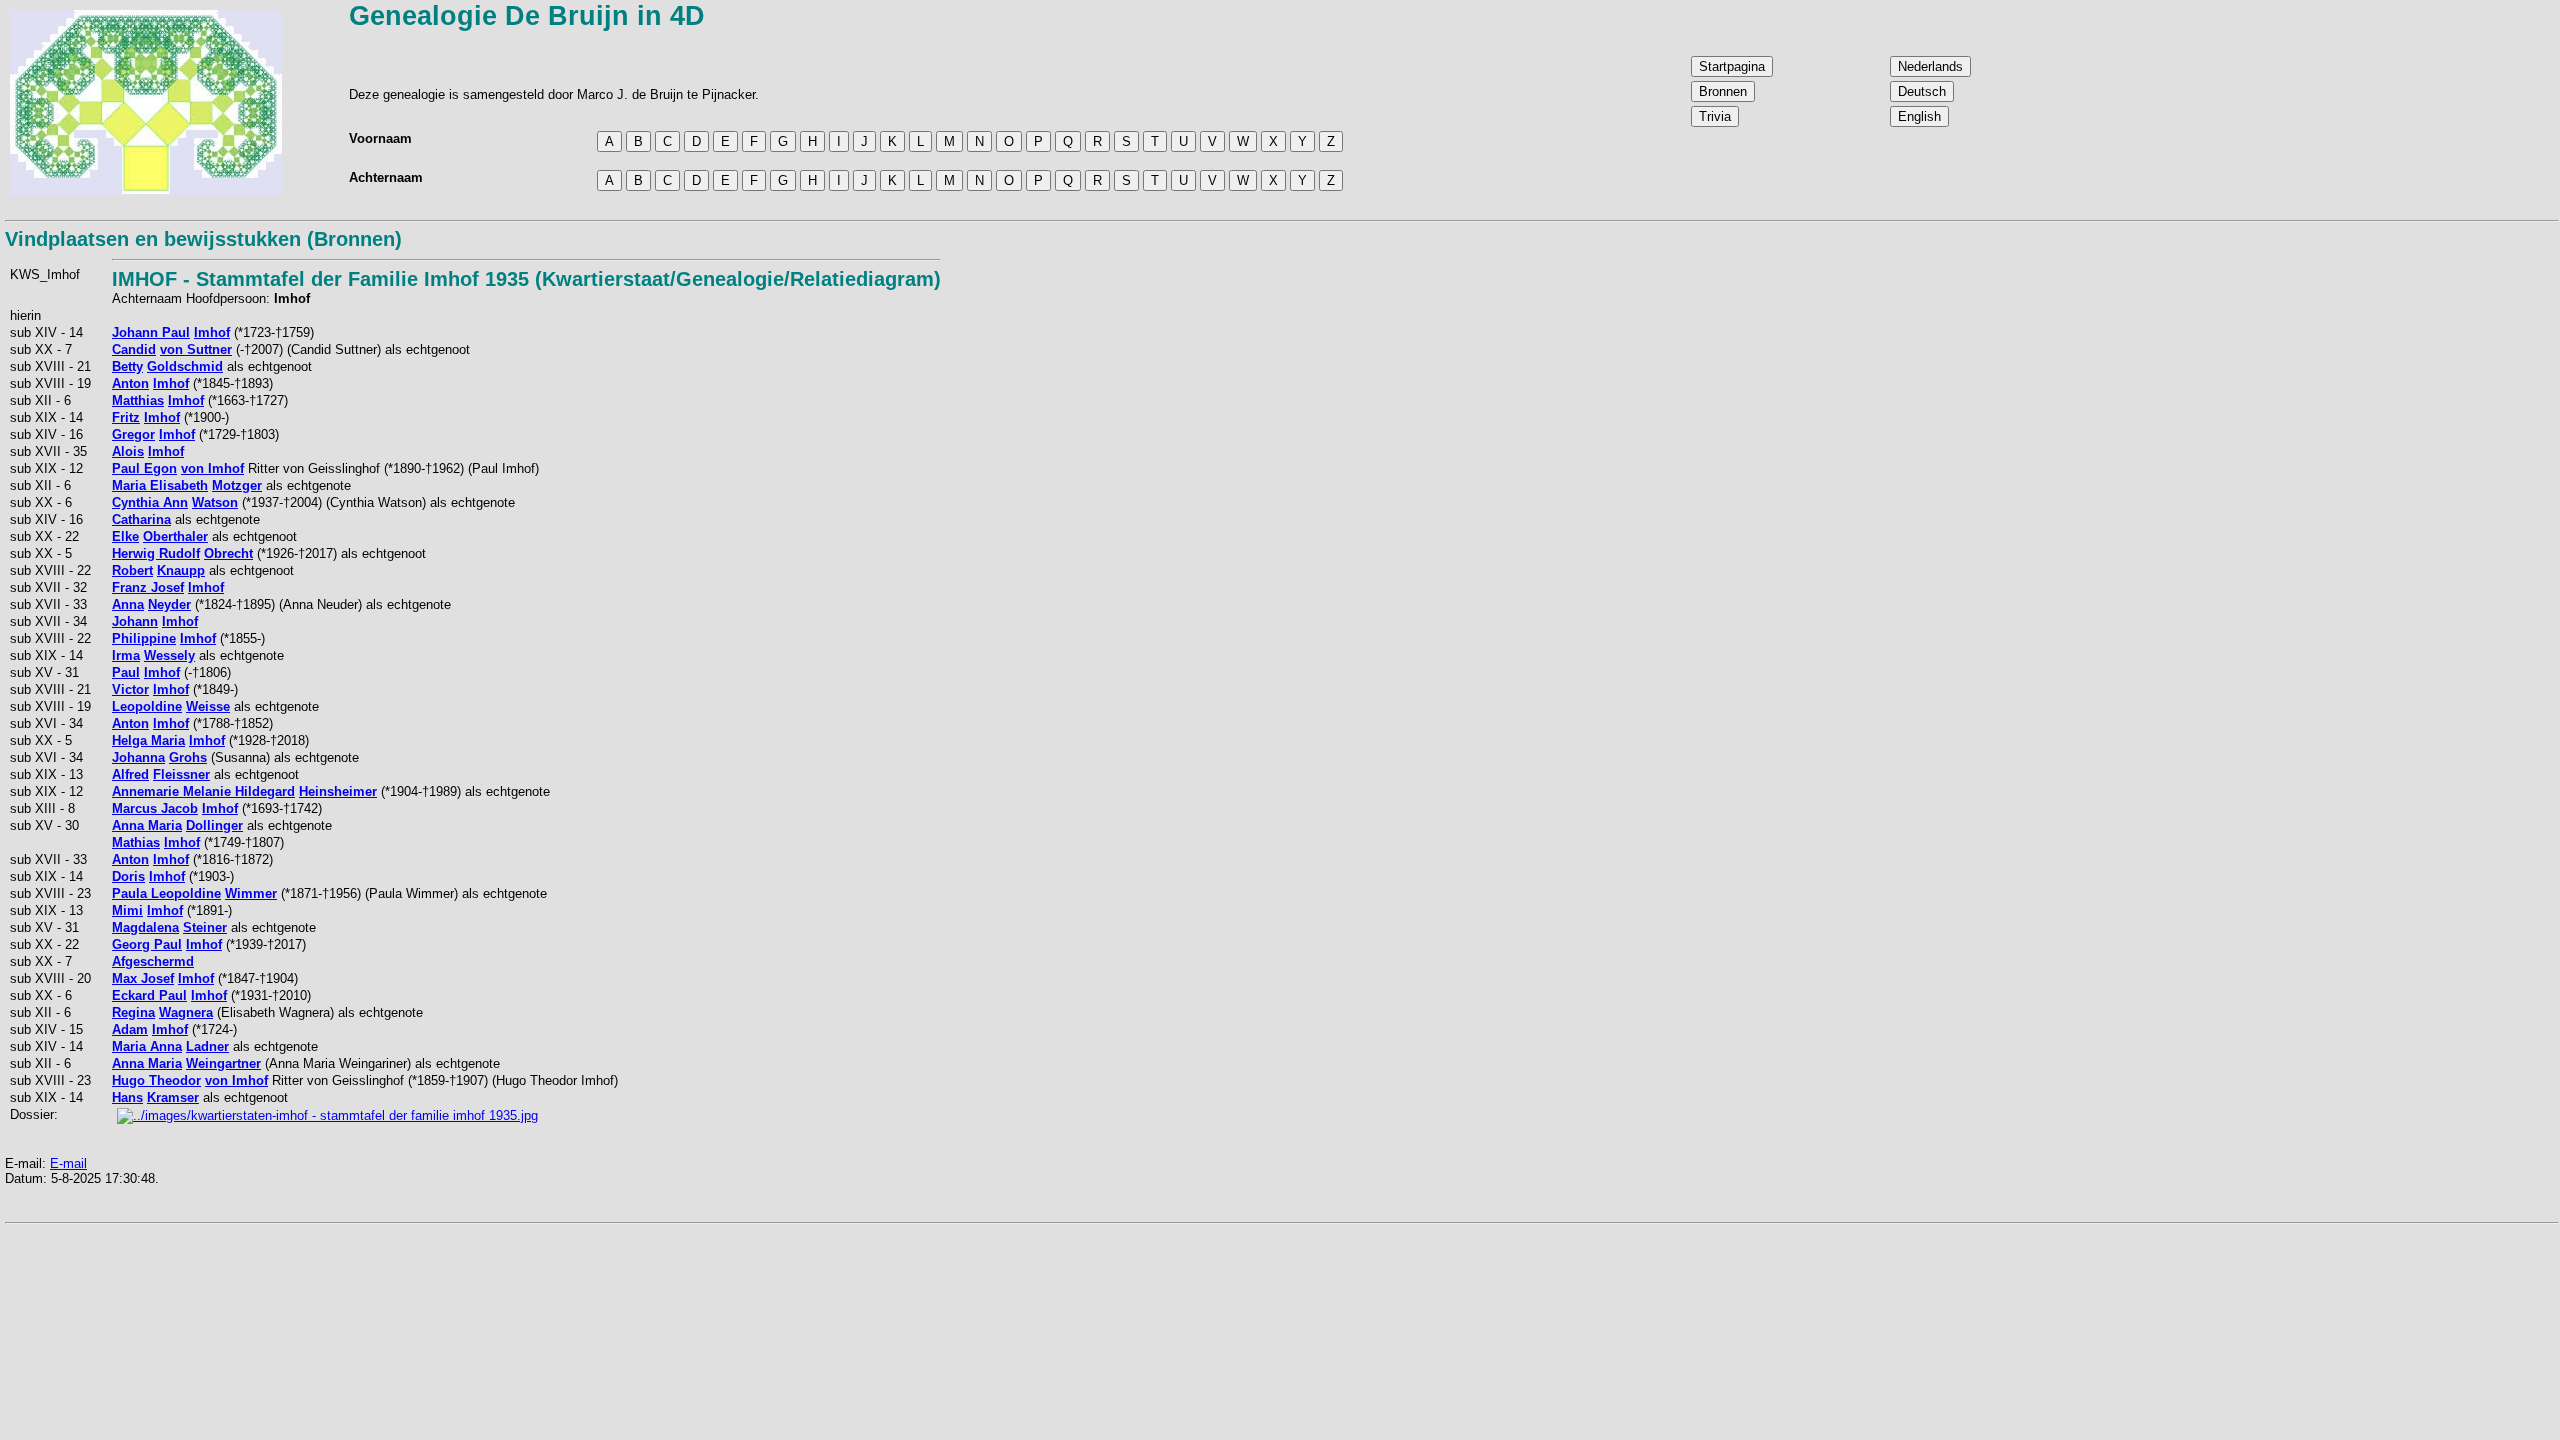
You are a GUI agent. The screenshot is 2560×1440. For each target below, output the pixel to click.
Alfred (130, 774)
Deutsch (1922, 91)
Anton (130, 383)
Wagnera (186, 1012)
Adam (130, 1029)
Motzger (237, 485)
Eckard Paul (149, 995)
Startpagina (1732, 66)
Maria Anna (147, 1046)
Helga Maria (148, 740)
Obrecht (228, 553)
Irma (126, 655)
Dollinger (214, 825)
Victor (130, 689)
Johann (135, 621)
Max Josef (143, 978)
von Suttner (196, 349)
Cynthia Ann (150, 502)
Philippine (144, 638)
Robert (132, 570)
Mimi (127, 910)
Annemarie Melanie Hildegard (203, 791)
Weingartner (223, 1063)
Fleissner (181, 774)
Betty (127, 366)
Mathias (136, 842)
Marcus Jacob (155, 808)
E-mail (68, 1163)
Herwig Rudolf (156, 553)
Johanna (138, 757)
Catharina (141, 519)
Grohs (188, 757)
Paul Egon (144, 468)
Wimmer (251, 893)
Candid (134, 349)
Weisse (208, 706)
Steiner (205, 927)
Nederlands (1930, 66)
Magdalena (145, 927)
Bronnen (1723, 91)
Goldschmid (185, 366)
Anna (128, 604)
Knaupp (181, 570)
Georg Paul (147, 944)
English (1919, 116)
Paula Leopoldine (166, 893)
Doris (128, 876)
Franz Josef (148, 587)
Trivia (1715, 116)
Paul (126, 672)
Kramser (173, 1097)
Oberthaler (175, 536)
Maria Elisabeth (160, 485)
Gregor (133, 434)
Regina (133, 1012)
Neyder (169, 604)
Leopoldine (147, 706)
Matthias (138, 400)
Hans (127, 1097)
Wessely (169, 655)
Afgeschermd (153, 961)
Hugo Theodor (156, 1080)
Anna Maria (147, 825)
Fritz (126, 417)
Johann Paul (151, 332)
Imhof (212, 332)
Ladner (207, 1046)
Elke (125, 536)
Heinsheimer (338, 791)
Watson (215, 502)
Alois (128, 451)
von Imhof (212, 468)
